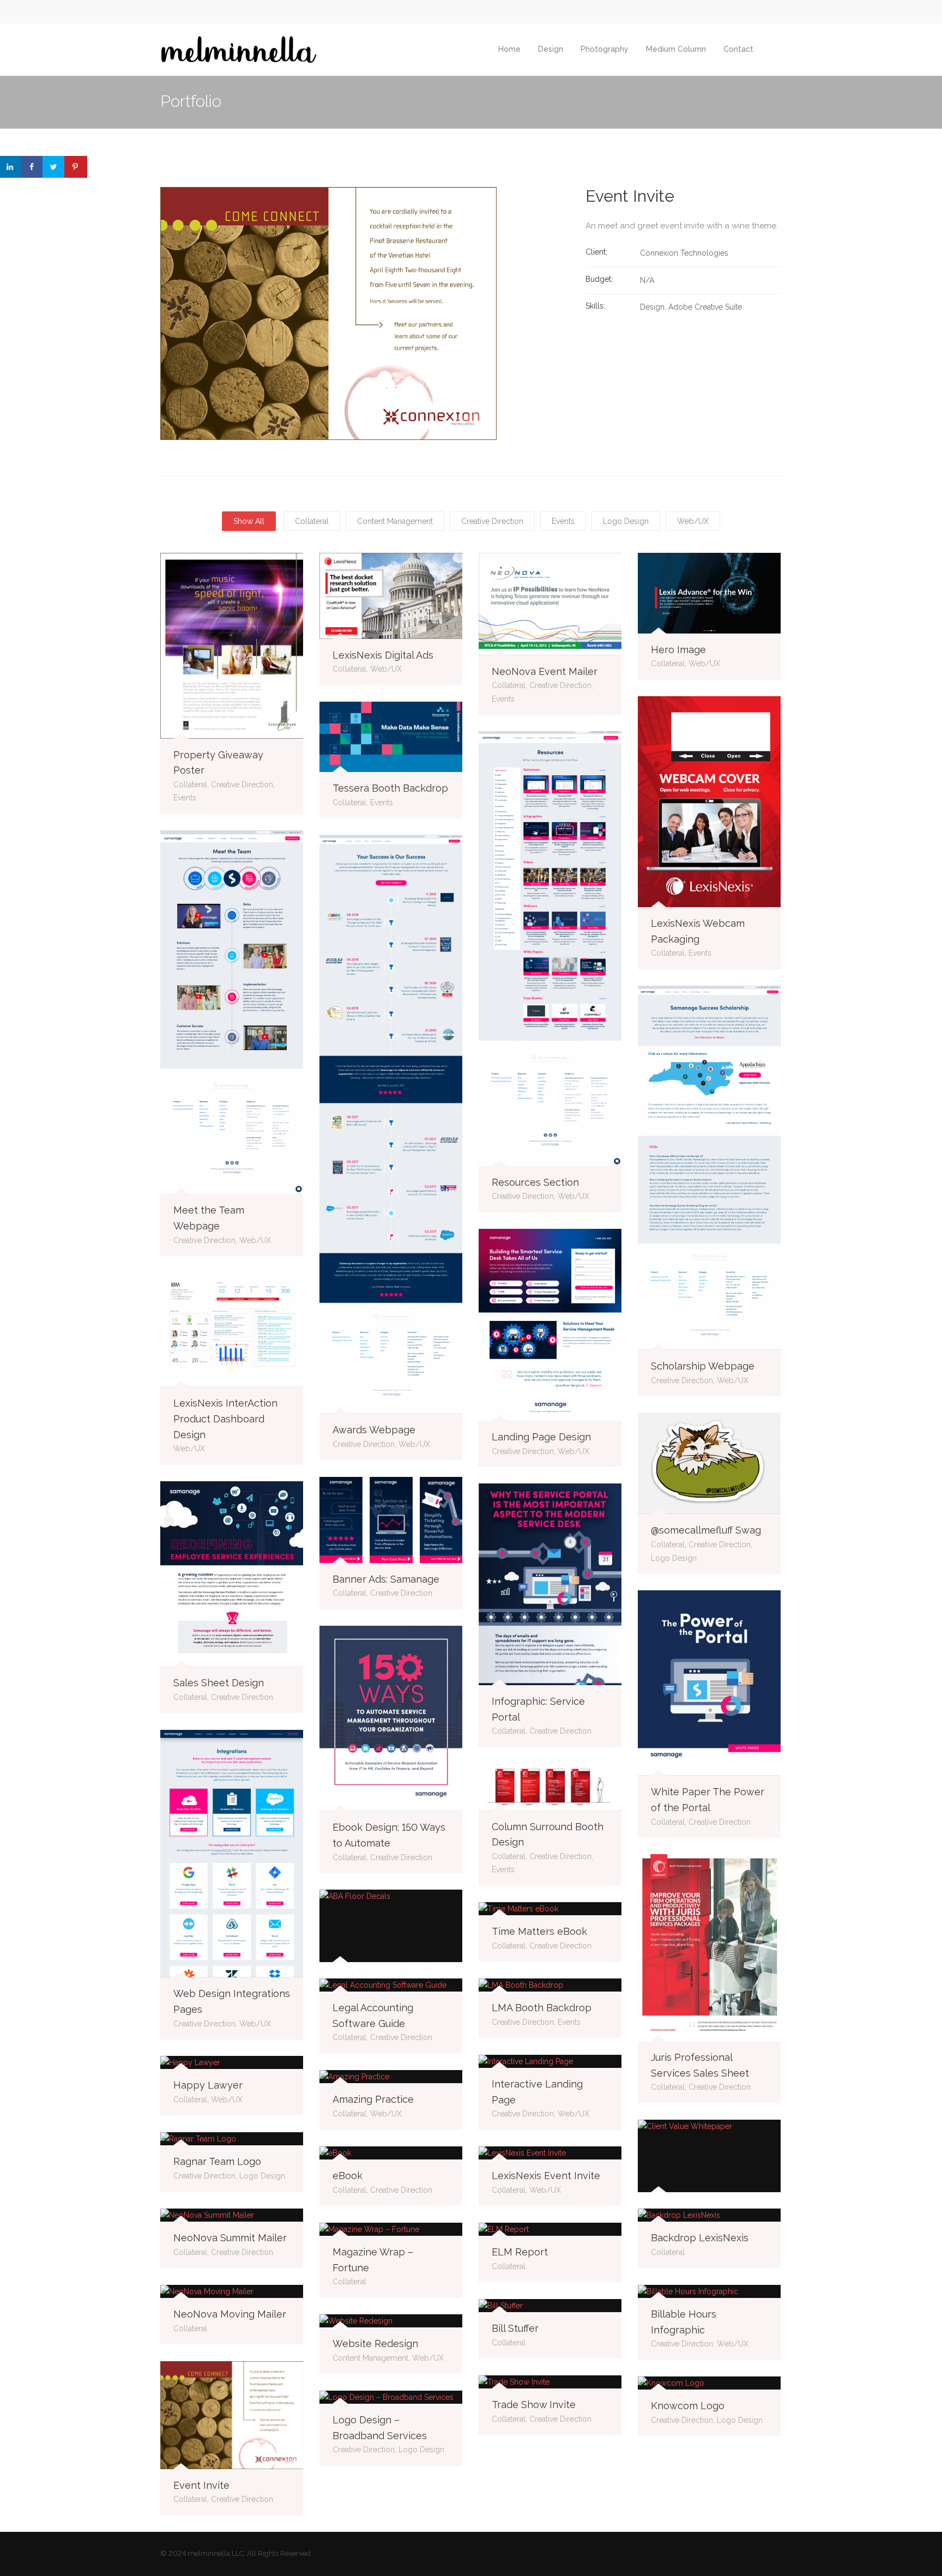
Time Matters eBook (539, 1931)
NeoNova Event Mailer (545, 671)
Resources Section (535, 1182)
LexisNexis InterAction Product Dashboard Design (225, 1419)
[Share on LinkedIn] (11, 167)
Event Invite (201, 2485)
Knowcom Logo (688, 2406)
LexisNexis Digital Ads (383, 655)
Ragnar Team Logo (217, 2161)
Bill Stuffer (515, 2328)
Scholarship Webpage (703, 1366)
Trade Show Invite (534, 2405)
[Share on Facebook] (33, 167)
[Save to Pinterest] (76, 167)
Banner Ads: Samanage (386, 1579)
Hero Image (678, 650)
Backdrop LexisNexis (700, 2238)
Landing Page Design (541, 1437)
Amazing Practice (373, 2099)
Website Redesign (375, 2343)
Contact (738, 49)
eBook (348, 2176)
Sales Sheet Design (219, 1683)
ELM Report (520, 2252)
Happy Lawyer (208, 2085)
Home (509, 49)
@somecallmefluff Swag (706, 1530)
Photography (605, 49)
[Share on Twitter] (55, 167)
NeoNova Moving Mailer (230, 2314)
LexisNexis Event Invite (546, 2176)
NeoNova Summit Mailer (230, 2238)
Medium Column (676, 49)
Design (551, 49)
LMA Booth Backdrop (542, 2008)
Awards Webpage (374, 1430)
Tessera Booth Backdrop (390, 788)
